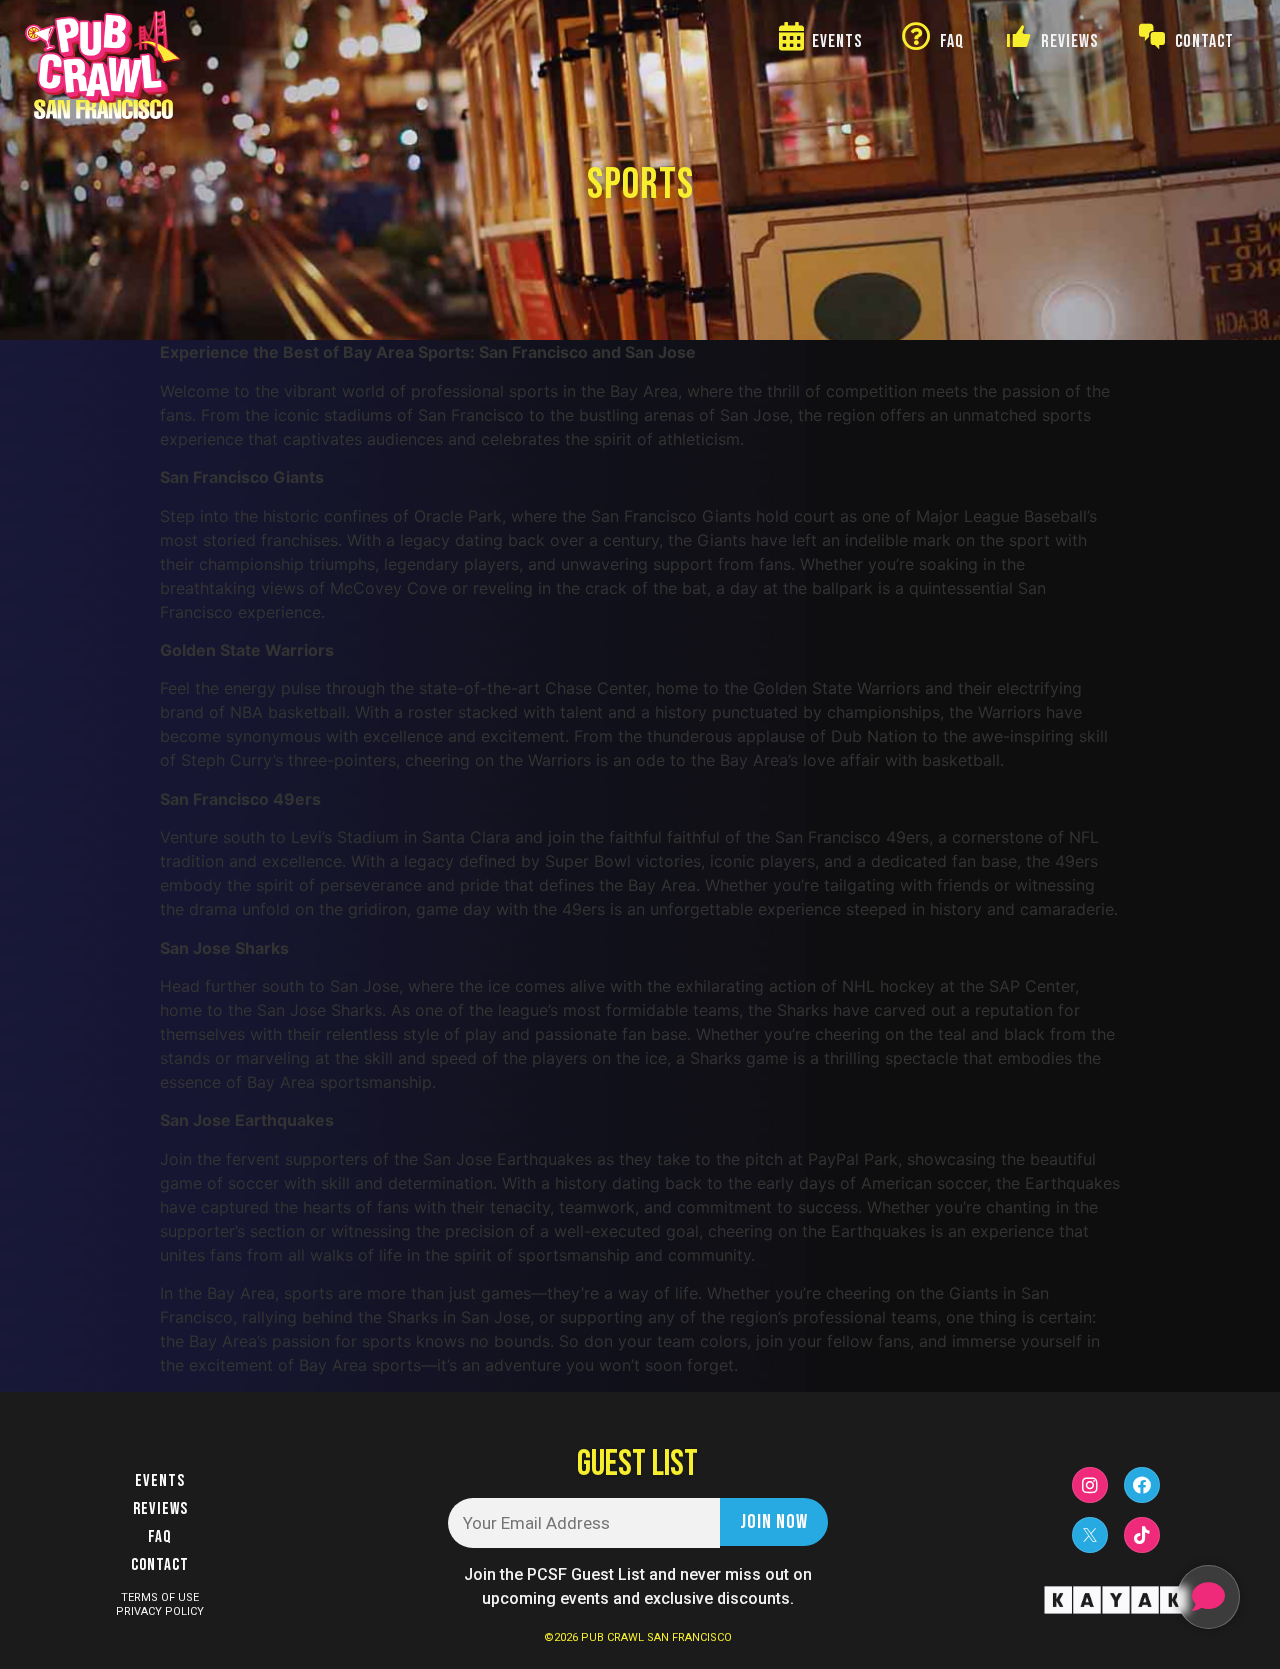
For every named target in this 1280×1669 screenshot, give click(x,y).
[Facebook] (1142, 1485)
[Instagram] (1090, 1485)
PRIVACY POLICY (160, 1611)
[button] (1208, 1597)
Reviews (160, 1509)
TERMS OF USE (160, 1597)
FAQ (160, 1537)
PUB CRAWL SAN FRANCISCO (656, 1637)
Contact (160, 1565)
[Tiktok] (1142, 1535)
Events (160, 1481)
